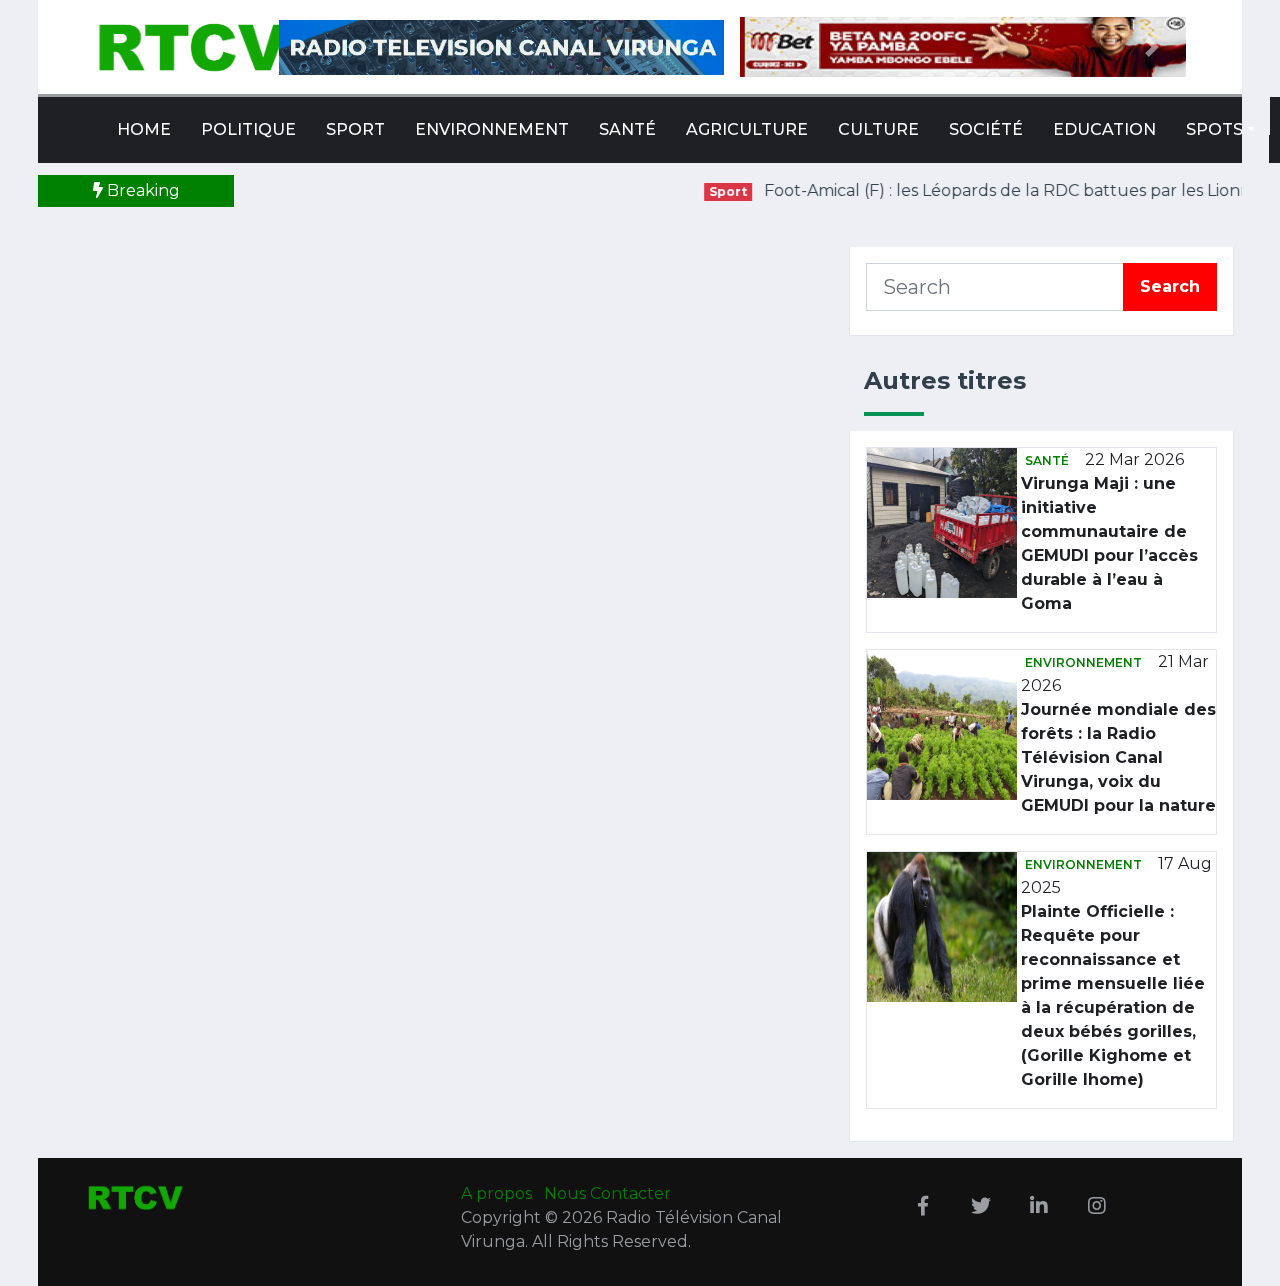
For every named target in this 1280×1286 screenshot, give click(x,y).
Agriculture (747, 129)
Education (1104, 129)
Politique (248, 129)
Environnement (492, 129)
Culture (878, 129)
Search (1170, 286)
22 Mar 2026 (1134, 459)
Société (986, 129)
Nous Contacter (607, 1193)
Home (144, 129)
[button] (773, 46)
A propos (498, 1193)
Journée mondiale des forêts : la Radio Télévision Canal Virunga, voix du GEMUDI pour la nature (1118, 757)
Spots (1214, 129)
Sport (355, 129)
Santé (627, 129)
